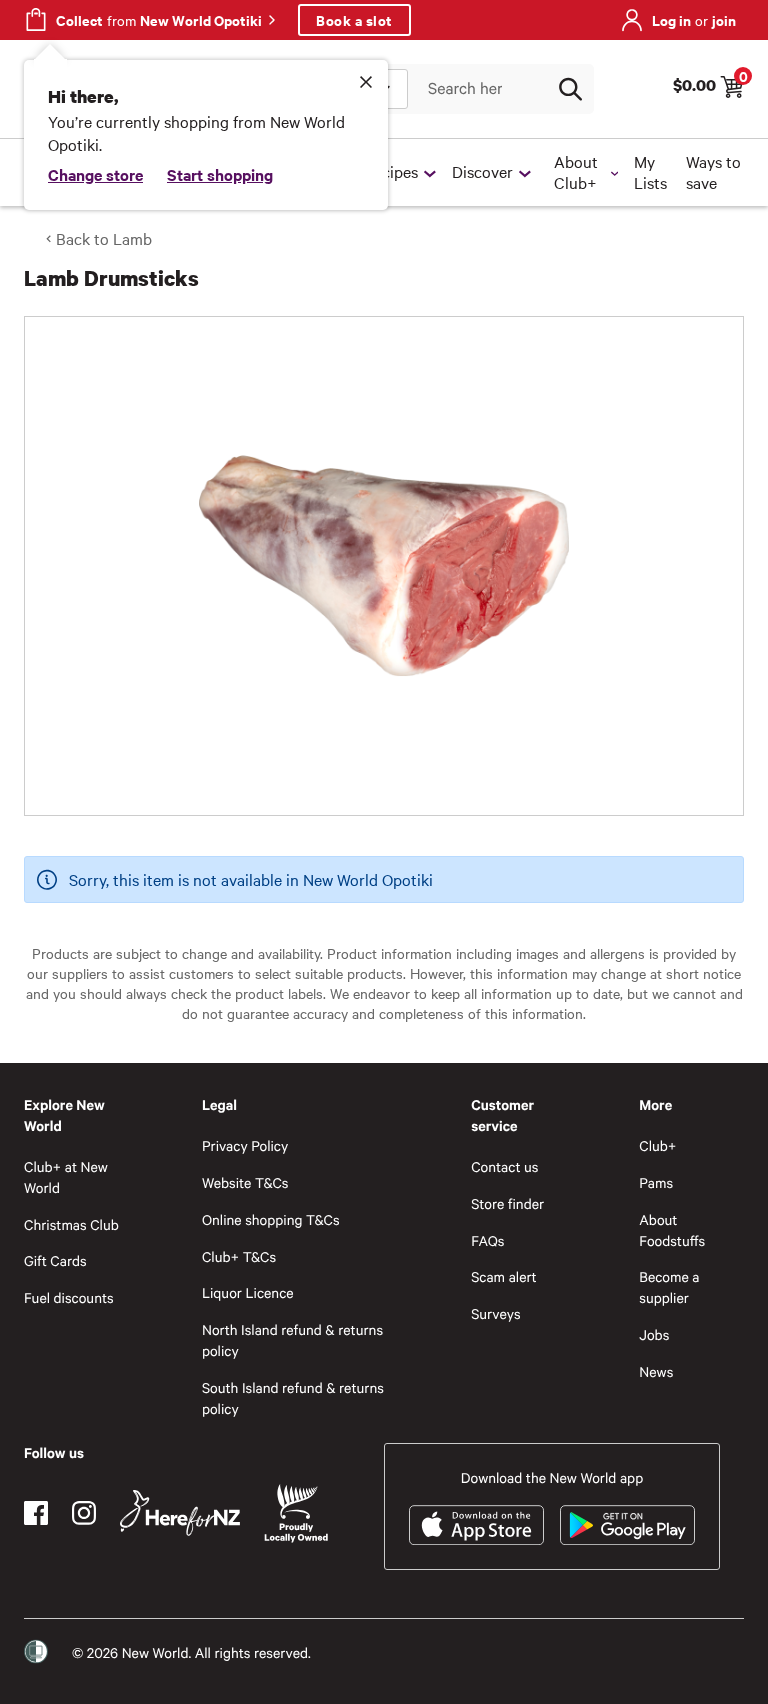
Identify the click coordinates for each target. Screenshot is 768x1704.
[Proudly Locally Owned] (296, 1513)
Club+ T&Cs (239, 1256)
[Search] (570, 89)
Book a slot (354, 19)
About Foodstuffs (672, 1230)
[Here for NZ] (180, 1513)
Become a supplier (669, 1287)
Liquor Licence (248, 1292)
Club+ (657, 1145)
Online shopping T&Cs (271, 1219)
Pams (656, 1182)
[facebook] (36, 1513)
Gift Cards (55, 1260)
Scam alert (504, 1276)
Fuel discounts (69, 1297)
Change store (95, 174)
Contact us (504, 1166)
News (656, 1371)
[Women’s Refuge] (36, 1652)
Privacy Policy (245, 1145)
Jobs (654, 1334)
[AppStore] (476, 1525)
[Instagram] (84, 1513)
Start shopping (220, 174)
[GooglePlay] (627, 1525)
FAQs (487, 1240)
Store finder (507, 1203)
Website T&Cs (245, 1182)
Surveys (496, 1313)
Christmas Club (71, 1224)
